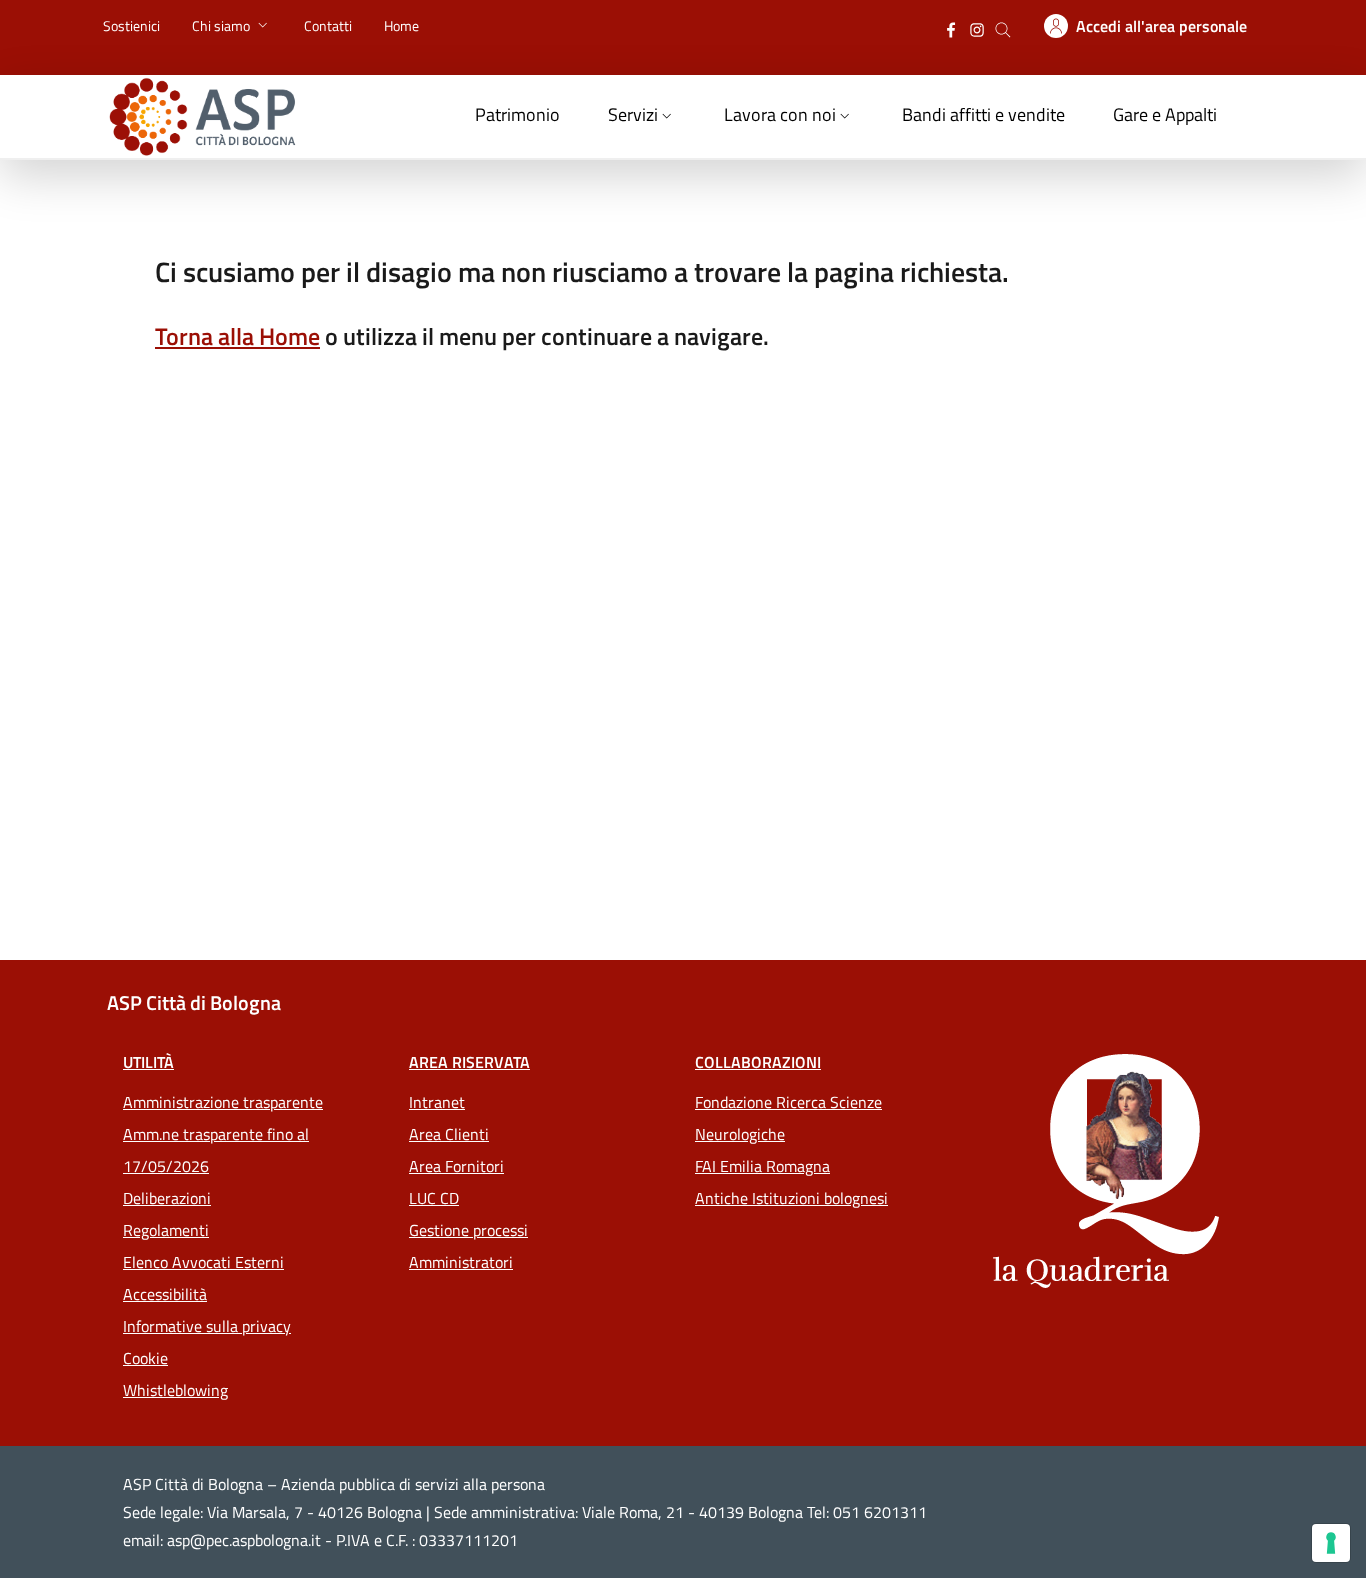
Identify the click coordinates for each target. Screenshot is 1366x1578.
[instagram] (977, 27)
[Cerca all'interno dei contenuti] (1003, 27)
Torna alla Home (237, 336)
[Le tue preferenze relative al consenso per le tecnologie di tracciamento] (1331, 1543)
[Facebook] (951, 27)
